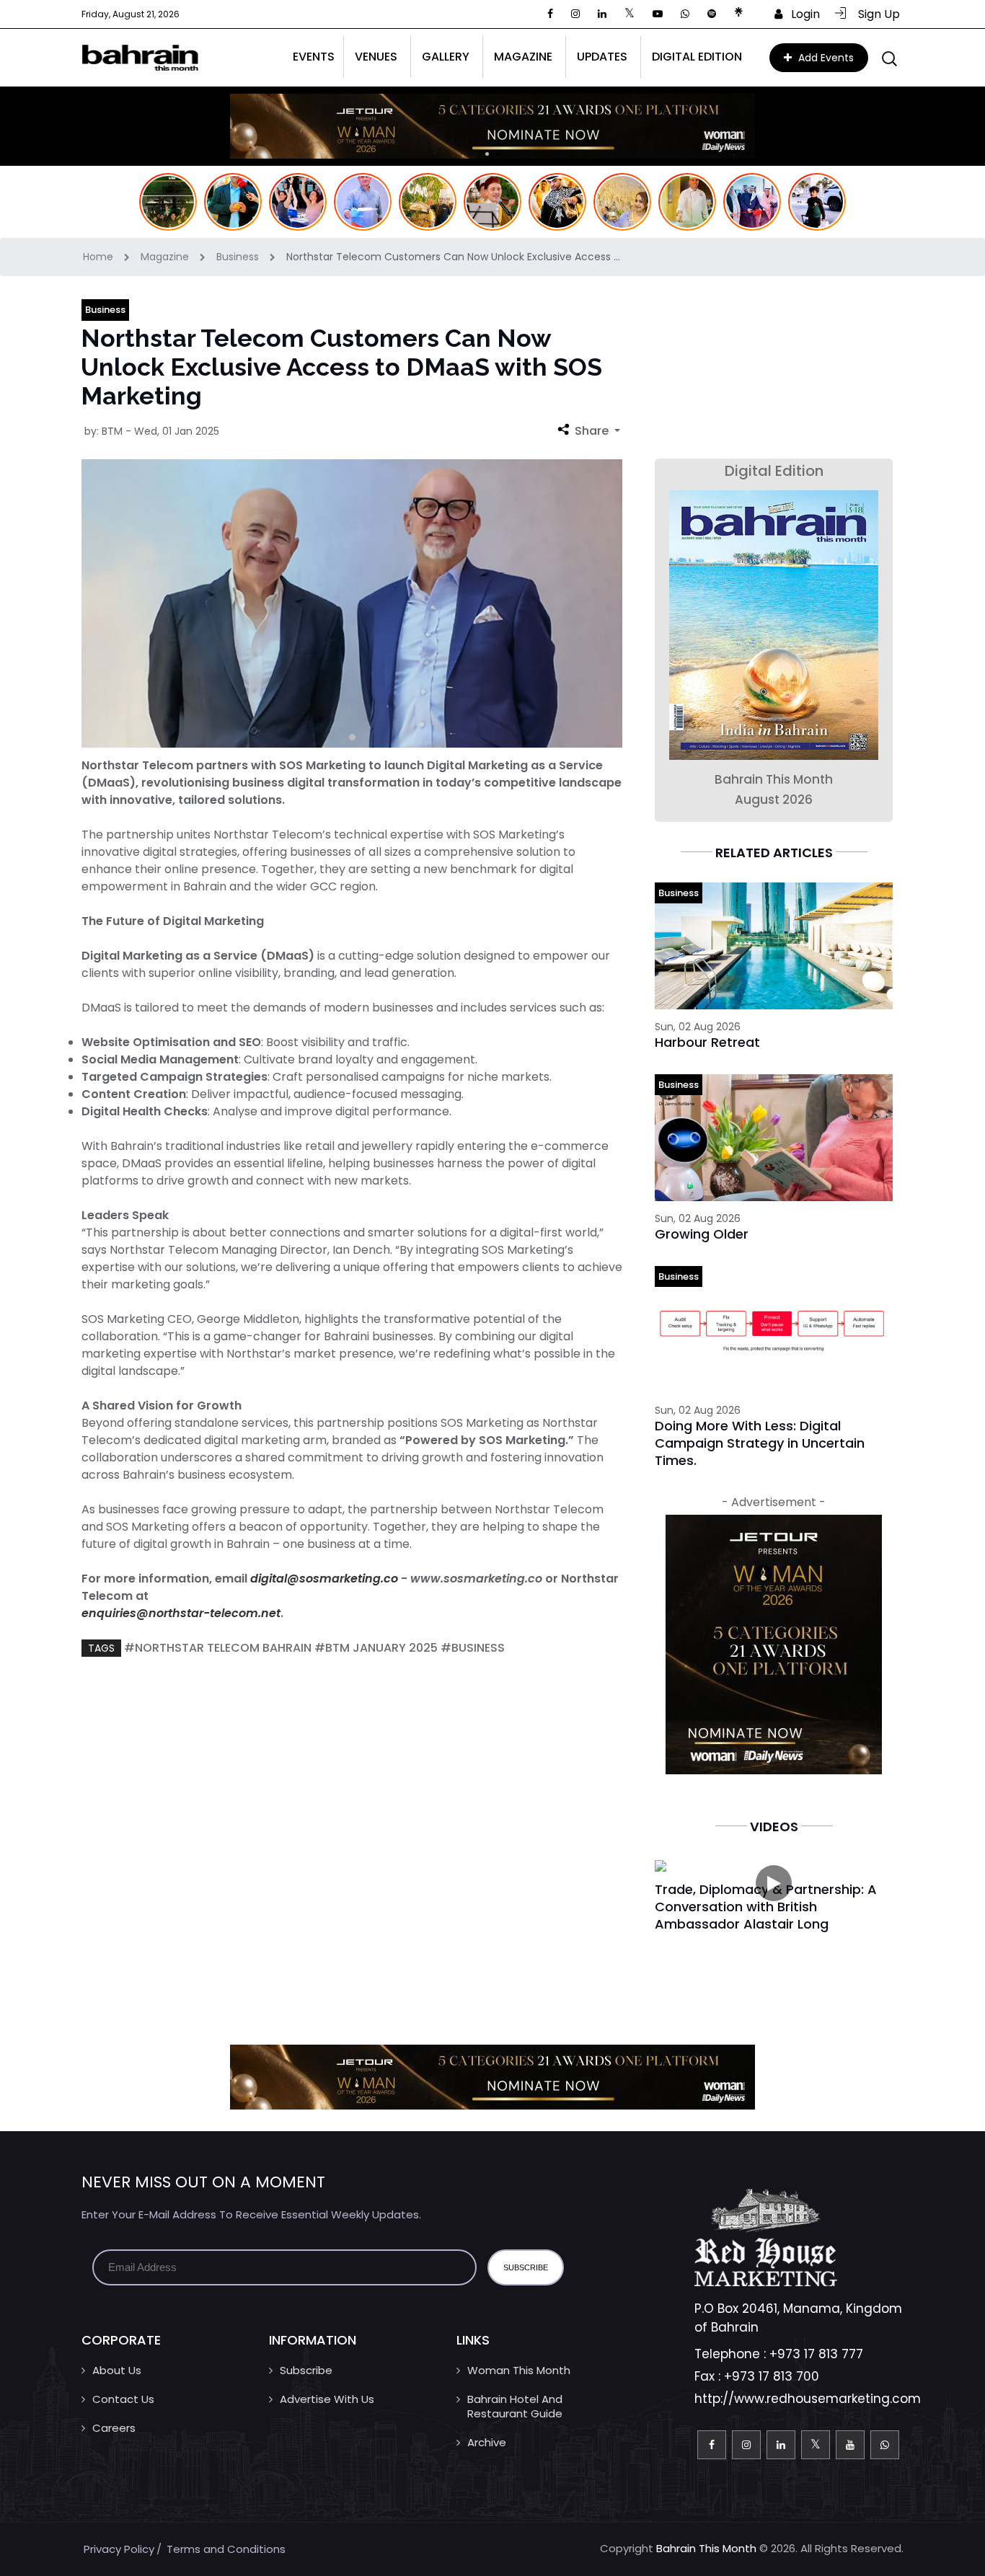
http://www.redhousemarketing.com (808, 2399)
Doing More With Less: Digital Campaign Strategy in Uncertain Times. (760, 1443)
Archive (487, 2442)
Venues (376, 57)
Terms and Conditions (226, 2549)
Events (314, 57)
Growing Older (702, 1234)
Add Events (825, 58)
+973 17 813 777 (816, 2354)
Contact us (123, 2399)
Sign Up (875, 14)
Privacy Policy (119, 2549)
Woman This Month (519, 2370)
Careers (114, 2428)
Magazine (166, 257)
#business (473, 1648)
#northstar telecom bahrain (218, 1648)
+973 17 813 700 (772, 2376)
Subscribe (306, 2370)
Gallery (446, 57)
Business (239, 257)
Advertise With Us (327, 2399)
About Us (117, 2370)
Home (100, 257)
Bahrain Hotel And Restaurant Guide (515, 2406)
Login (801, 14)
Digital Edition (697, 57)
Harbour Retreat (707, 1042)
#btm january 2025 (376, 1648)
